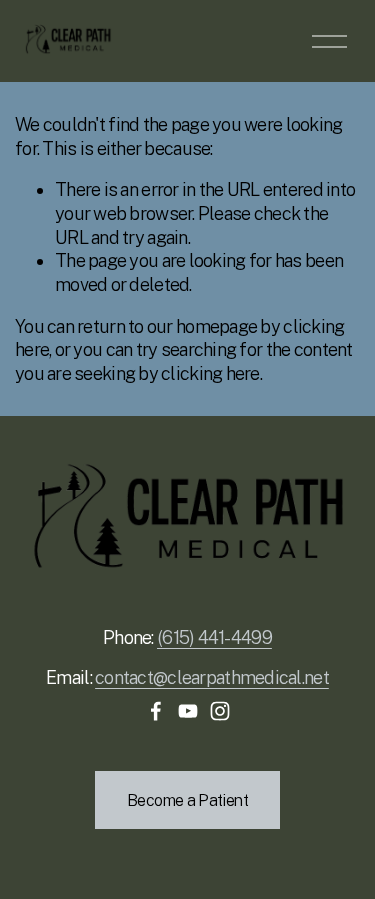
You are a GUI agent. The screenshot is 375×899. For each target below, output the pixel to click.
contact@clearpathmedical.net (212, 677)
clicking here (210, 373)
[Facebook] (156, 711)
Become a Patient (187, 800)
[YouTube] (188, 711)
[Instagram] (220, 711)
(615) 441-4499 (214, 637)
